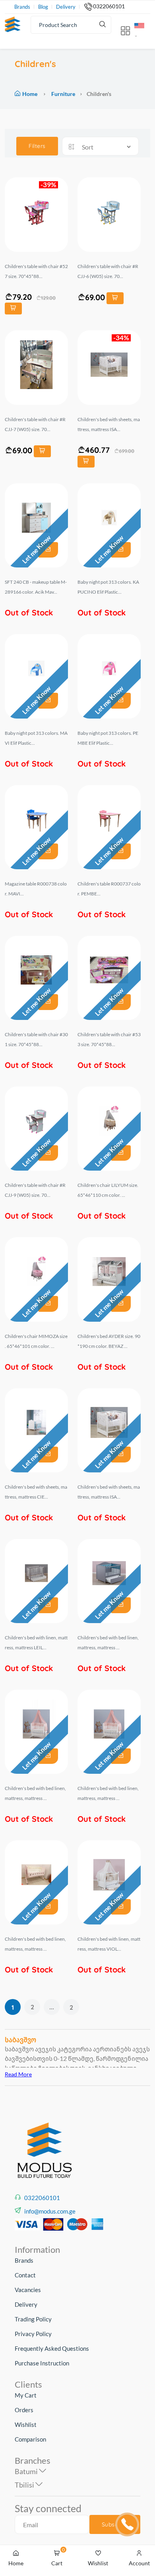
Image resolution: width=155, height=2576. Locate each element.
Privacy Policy (33, 2334)
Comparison (30, 2439)
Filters (37, 146)
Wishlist (26, 2425)
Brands (22, 7)
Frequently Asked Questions (52, 2348)
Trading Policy (33, 2319)
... (52, 2007)
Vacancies (28, 2290)
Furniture (63, 94)
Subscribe (115, 2524)
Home (30, 94)
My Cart (26, 2395)
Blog (43, 7)
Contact (25, 2275)
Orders (24, 2410)
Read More (18, 2074)
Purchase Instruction (42, 2363)
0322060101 (109, 6)
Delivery (66, 7)
